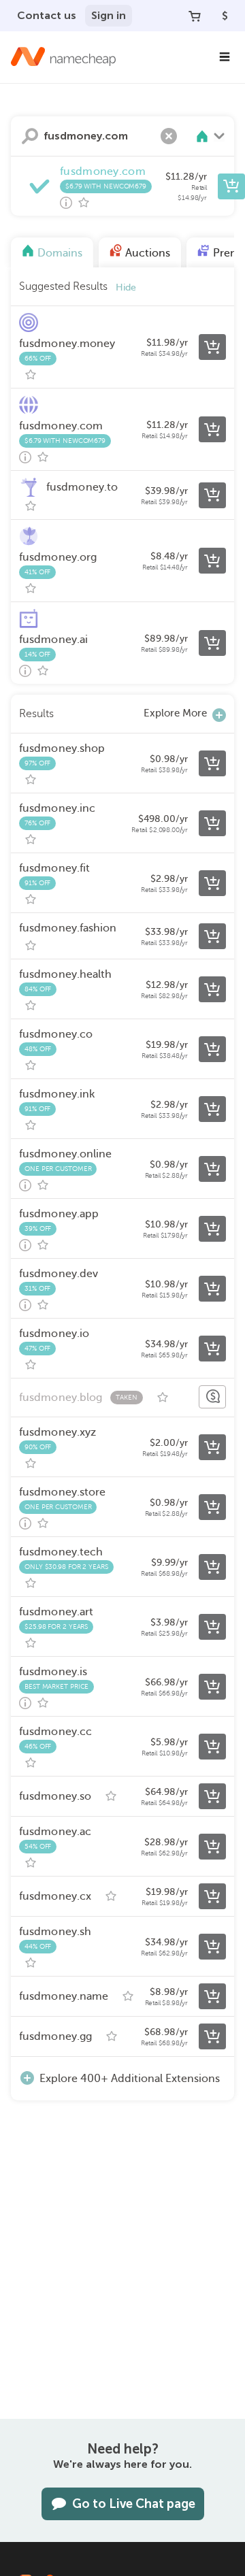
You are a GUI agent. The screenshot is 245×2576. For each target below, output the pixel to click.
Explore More (175, 713)
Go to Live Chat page (134, 2504)
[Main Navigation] (225, 57)
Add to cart (231, 186)
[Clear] (169, 136)
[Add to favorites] (84, 203)
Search (30, 136)
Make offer (212, 1397)
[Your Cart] (195, 16)
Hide (126, 287)
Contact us (47, 15)
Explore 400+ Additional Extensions (130, 2079)
